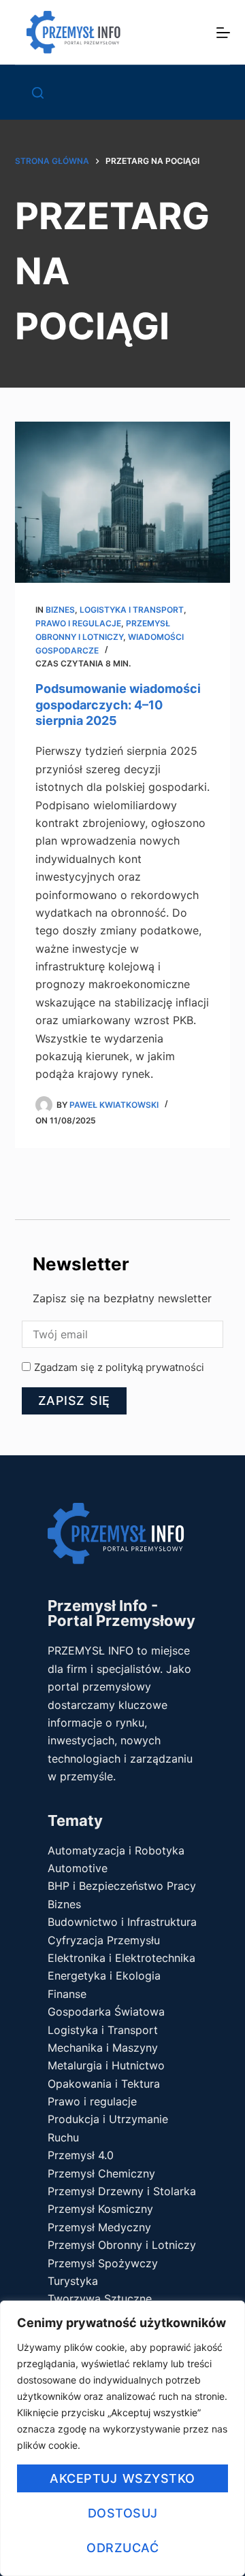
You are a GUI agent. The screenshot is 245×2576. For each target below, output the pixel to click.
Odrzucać (122, 2548)
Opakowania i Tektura (104, 2084)
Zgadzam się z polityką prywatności (119, 1367)
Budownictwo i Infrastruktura (122, 1922)
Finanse (67, 1994)
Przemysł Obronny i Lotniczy (122, 2245)
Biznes (60, 610)
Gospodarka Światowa (106, 2012)
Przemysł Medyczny (99, 2227)
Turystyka (73, 2281)
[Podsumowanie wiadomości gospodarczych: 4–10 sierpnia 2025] (123, 503)
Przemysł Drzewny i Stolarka (122, 2191)
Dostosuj (123, 2513)
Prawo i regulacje (78, 623)
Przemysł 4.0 (81, 2155)
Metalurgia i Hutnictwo (106, 2065)
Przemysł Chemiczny (101, 2173)
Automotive (78, 1868)
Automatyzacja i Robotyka (116, 1850)
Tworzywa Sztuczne (100, 2299)
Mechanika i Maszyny (103, 2048)
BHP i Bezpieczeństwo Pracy (122, 1886)
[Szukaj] (38, 93)
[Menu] (223, 33)
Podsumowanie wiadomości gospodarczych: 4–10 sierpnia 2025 (118, 705)
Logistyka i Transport (132, 610)
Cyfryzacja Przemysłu (104, 1940)
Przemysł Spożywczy (103, 2263)
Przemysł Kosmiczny (100, 2209)
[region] (122, 2438)
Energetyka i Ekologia (104, 1976)
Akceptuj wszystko (122, 2478)
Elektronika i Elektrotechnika (121, 1958)
